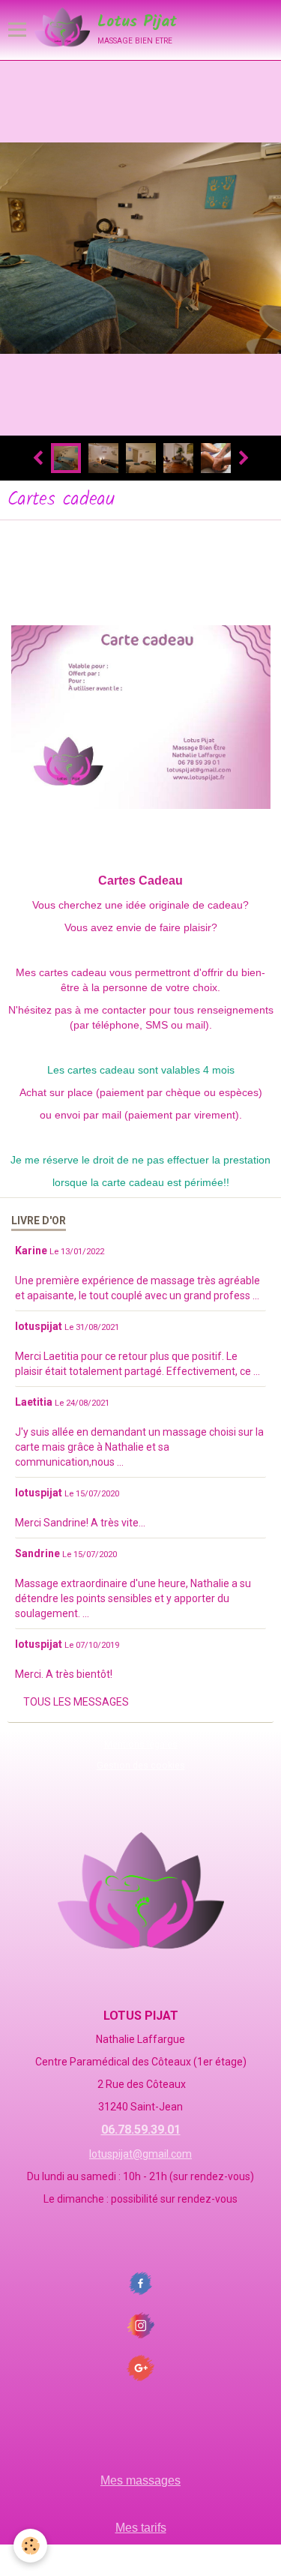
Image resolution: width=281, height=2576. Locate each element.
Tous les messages (76, 1702)
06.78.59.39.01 (141, 2130)
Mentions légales (141, 1744)
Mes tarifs (141, 2528)
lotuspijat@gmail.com (140, 2154)
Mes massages (140, 2480)
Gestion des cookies (141, 1765)
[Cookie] (30, 2546)
